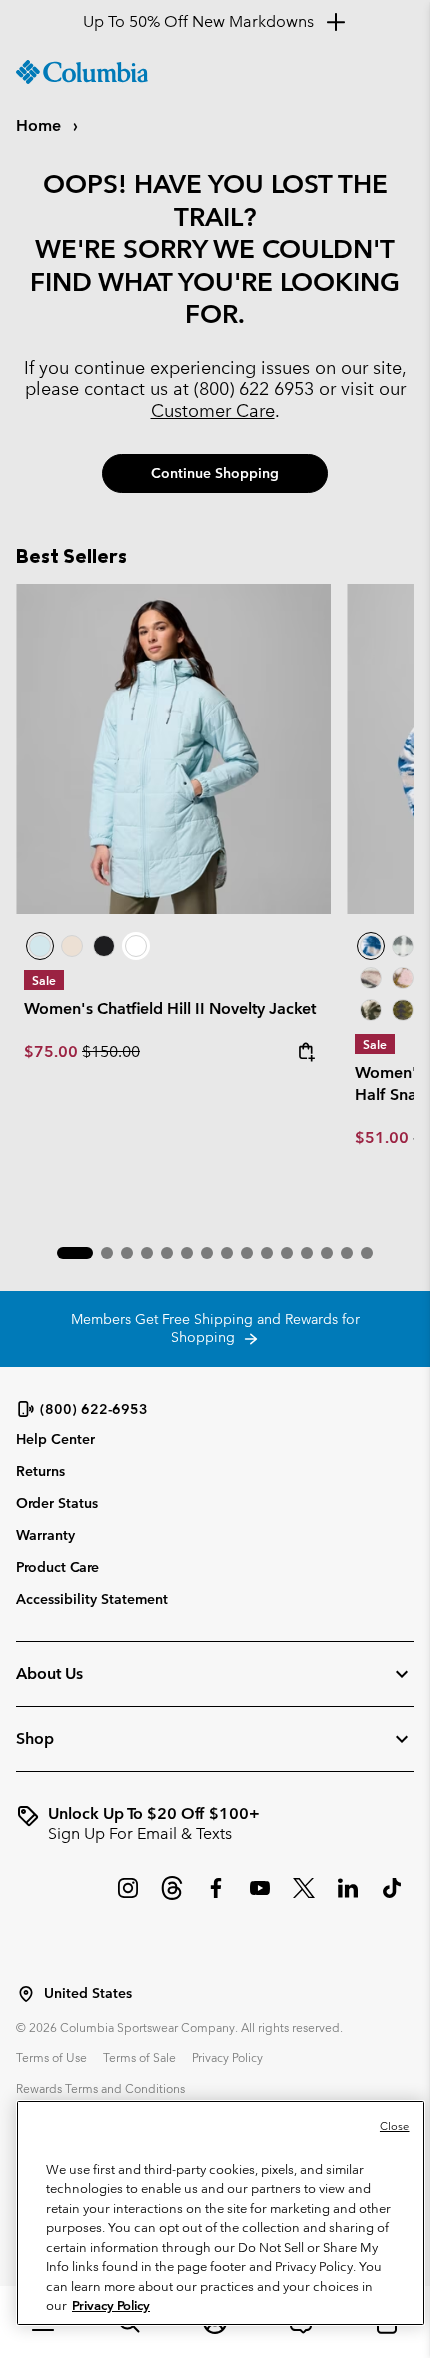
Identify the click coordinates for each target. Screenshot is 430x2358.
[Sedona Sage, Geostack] (403, 946)
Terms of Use (51, 2057)
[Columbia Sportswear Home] (82, 72)
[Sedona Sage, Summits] (371, 978)
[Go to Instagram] (128, 1898)
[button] (75, 1253)
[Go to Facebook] (216, 1898)
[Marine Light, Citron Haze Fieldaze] (173, 749)
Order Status (57, 1503)
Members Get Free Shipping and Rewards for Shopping (215, 1328)
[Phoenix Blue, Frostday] (371, 946)
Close (395, 2126)
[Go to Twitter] (304, 1898)
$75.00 (53, 1051)
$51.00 (382, 1137)
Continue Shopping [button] (215, 473)
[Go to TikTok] (392, 1898)
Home (40, 125)
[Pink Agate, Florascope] (403, 978)
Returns (40, 1471)
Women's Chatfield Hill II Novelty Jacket (170, 1008)
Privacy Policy (227, 2057)
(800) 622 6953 (254, 388)
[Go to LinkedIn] (348, 1898)
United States (88, 1993)
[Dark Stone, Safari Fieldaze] (72, 946)
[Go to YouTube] (260, 1898)
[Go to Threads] (172, 1898)
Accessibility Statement (92, 1599)
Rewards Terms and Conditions (100, 2088)
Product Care (57, 1567)
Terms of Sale (139, 2057)
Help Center (55, 1439)
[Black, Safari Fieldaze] (104, 946)
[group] (215, 1824)
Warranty (45, 1535)
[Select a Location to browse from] (26, 1994)
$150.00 (111, 1051)
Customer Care (213, 410)
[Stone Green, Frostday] (371, 1010)
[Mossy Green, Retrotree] (403, 1010)
